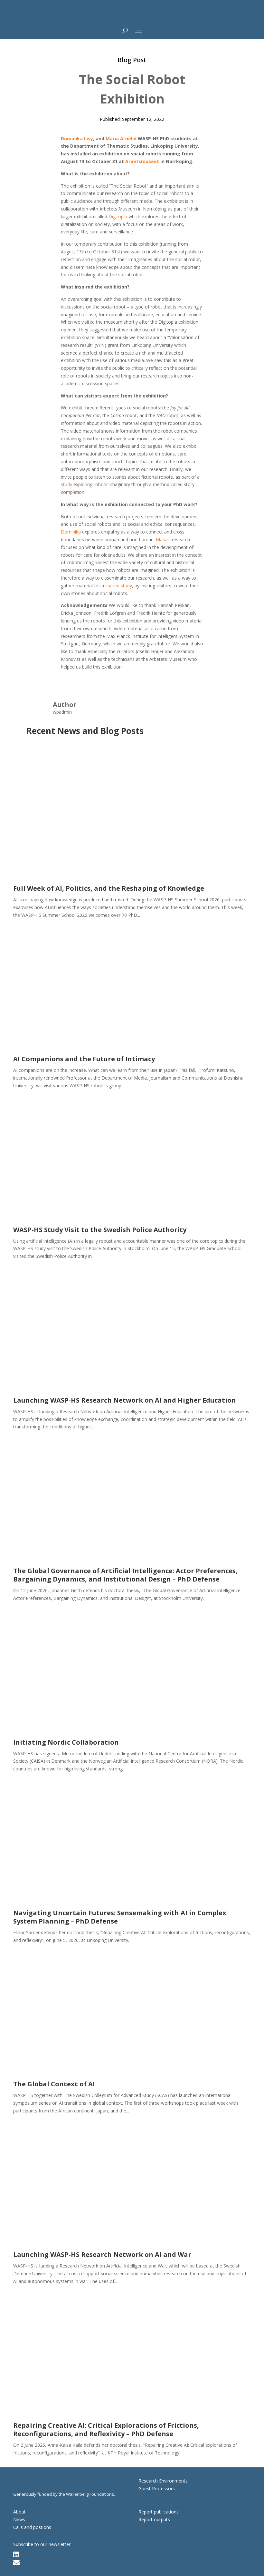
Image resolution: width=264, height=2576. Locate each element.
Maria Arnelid (121, 138)
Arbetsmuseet (142, 161)
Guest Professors (157, 2488)
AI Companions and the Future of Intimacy (84, 1059)
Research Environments (163, 2481)
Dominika (71, 532)
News (19, 2519)
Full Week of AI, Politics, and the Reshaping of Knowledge (109, 888)
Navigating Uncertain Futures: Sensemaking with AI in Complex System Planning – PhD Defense (120, 1917)
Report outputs (154, 2519)
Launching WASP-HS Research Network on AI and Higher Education (125, 1400)
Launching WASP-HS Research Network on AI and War (102, 2254)
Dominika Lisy (77, 138)
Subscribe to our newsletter (42, 2544)
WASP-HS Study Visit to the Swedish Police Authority (100, 1230)
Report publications (159, 2512)
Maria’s (163, 539)
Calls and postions (32, 2527)
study (66, 484)
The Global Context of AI (54, 2084)
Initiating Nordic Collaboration (66, 1742)
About (19, 2512)
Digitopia (118, 216)
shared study (119, 586)
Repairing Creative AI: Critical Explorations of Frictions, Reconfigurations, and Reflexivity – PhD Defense (106, 2429)
